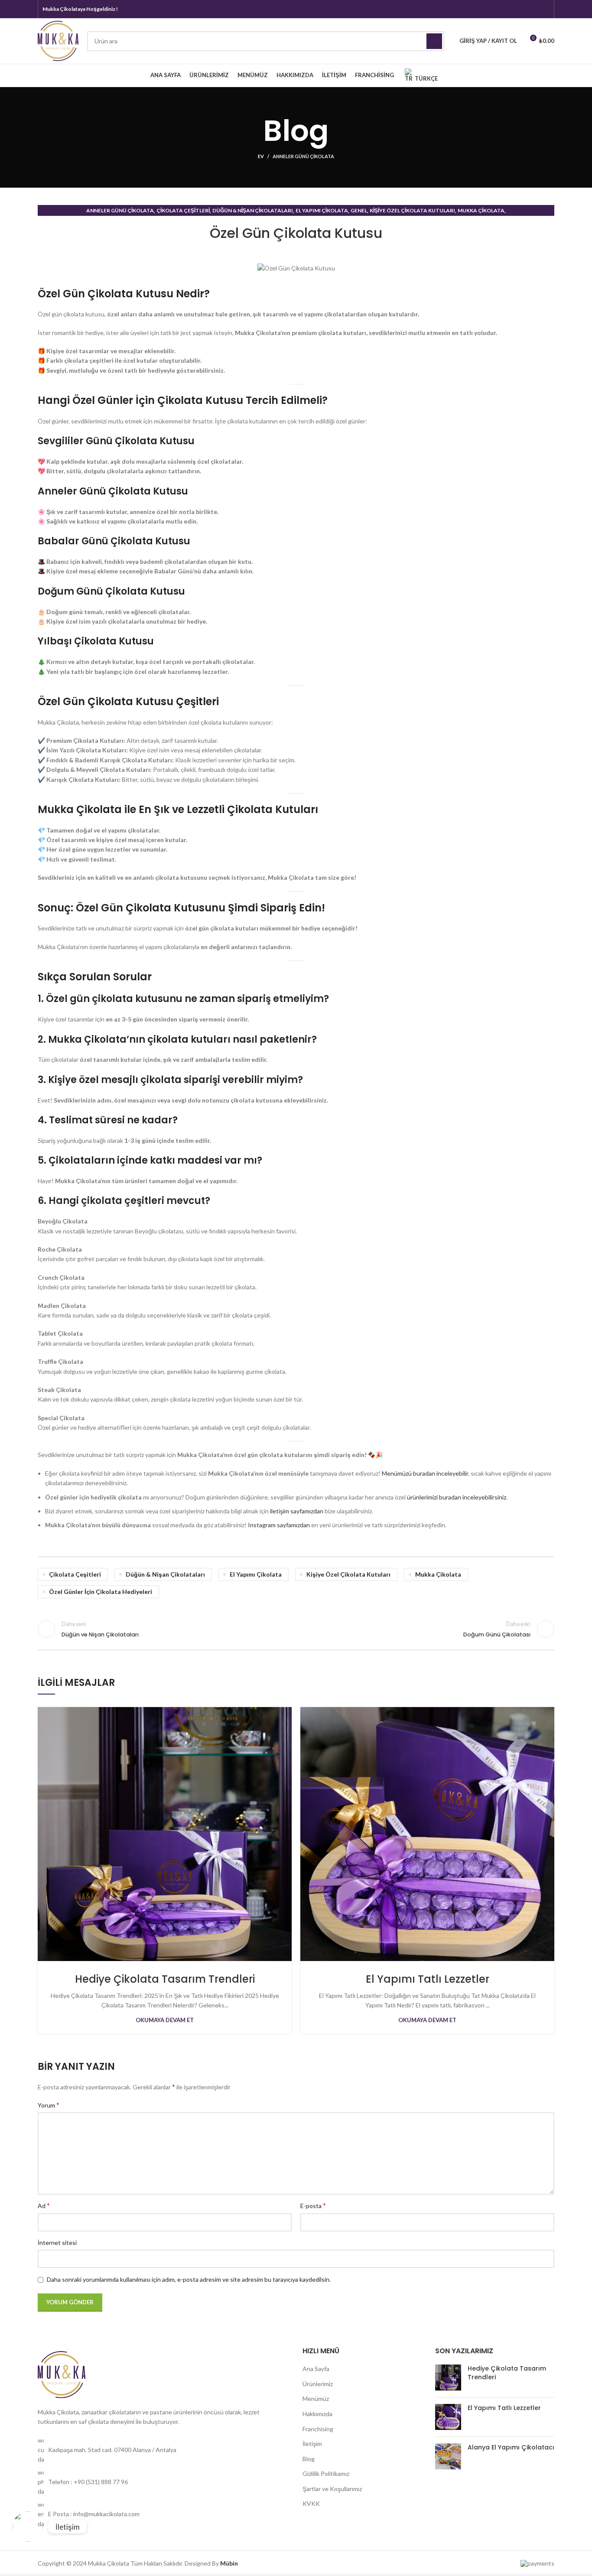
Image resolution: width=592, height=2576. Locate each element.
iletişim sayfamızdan (297, 1511)
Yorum (49, 2105)
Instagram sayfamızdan (279, 1525)
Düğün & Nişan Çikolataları (253, 210)
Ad (44, 2205)
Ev (261, 156)
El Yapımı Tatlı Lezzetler (428, 1979)
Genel (359, 210)
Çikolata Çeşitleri (183, 210)
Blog (309, 2459)
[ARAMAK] (434, 41)
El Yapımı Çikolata (322, 210)
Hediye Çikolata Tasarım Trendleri (165, 1979)
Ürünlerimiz (318, 2384)
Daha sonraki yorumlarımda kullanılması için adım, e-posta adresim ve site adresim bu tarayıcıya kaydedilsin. (189, 2279)
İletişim (312, 2444)
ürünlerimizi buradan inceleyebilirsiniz (457, 1497)
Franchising (318, 2429)
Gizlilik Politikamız (326, 2474)
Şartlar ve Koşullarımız (332, 2489)
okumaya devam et (165, 2020)
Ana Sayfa (316, 2369)
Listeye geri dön (296, 1629)
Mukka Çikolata (481, 210)
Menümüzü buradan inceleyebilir (425, 1473)
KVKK (311, 2503)
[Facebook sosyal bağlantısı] (521, 9)
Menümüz (316, 2399)
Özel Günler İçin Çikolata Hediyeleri (101, 1592)
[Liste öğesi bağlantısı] (164, 2450)
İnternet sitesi (57, 2243)
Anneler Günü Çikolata (303, 156)
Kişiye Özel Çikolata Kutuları (412, 210)
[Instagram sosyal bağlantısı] (533, 9)
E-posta (313, 2205)
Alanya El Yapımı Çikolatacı (511, 2447)
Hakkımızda (317, 2414)
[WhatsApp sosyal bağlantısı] (544, 9)
